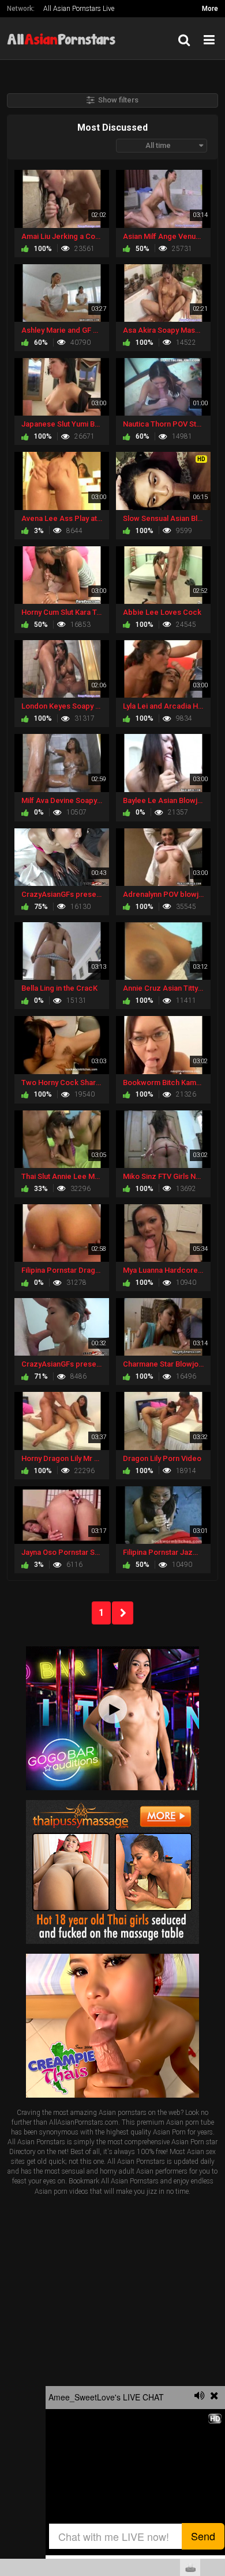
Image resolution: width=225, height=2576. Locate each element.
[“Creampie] (112, 2026)
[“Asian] (112, 1871)
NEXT (123, 1613)
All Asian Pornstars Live (79, 9)
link (215, 2396)
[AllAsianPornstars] (65, 38)
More (210, 9)
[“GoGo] (112, 1718)
